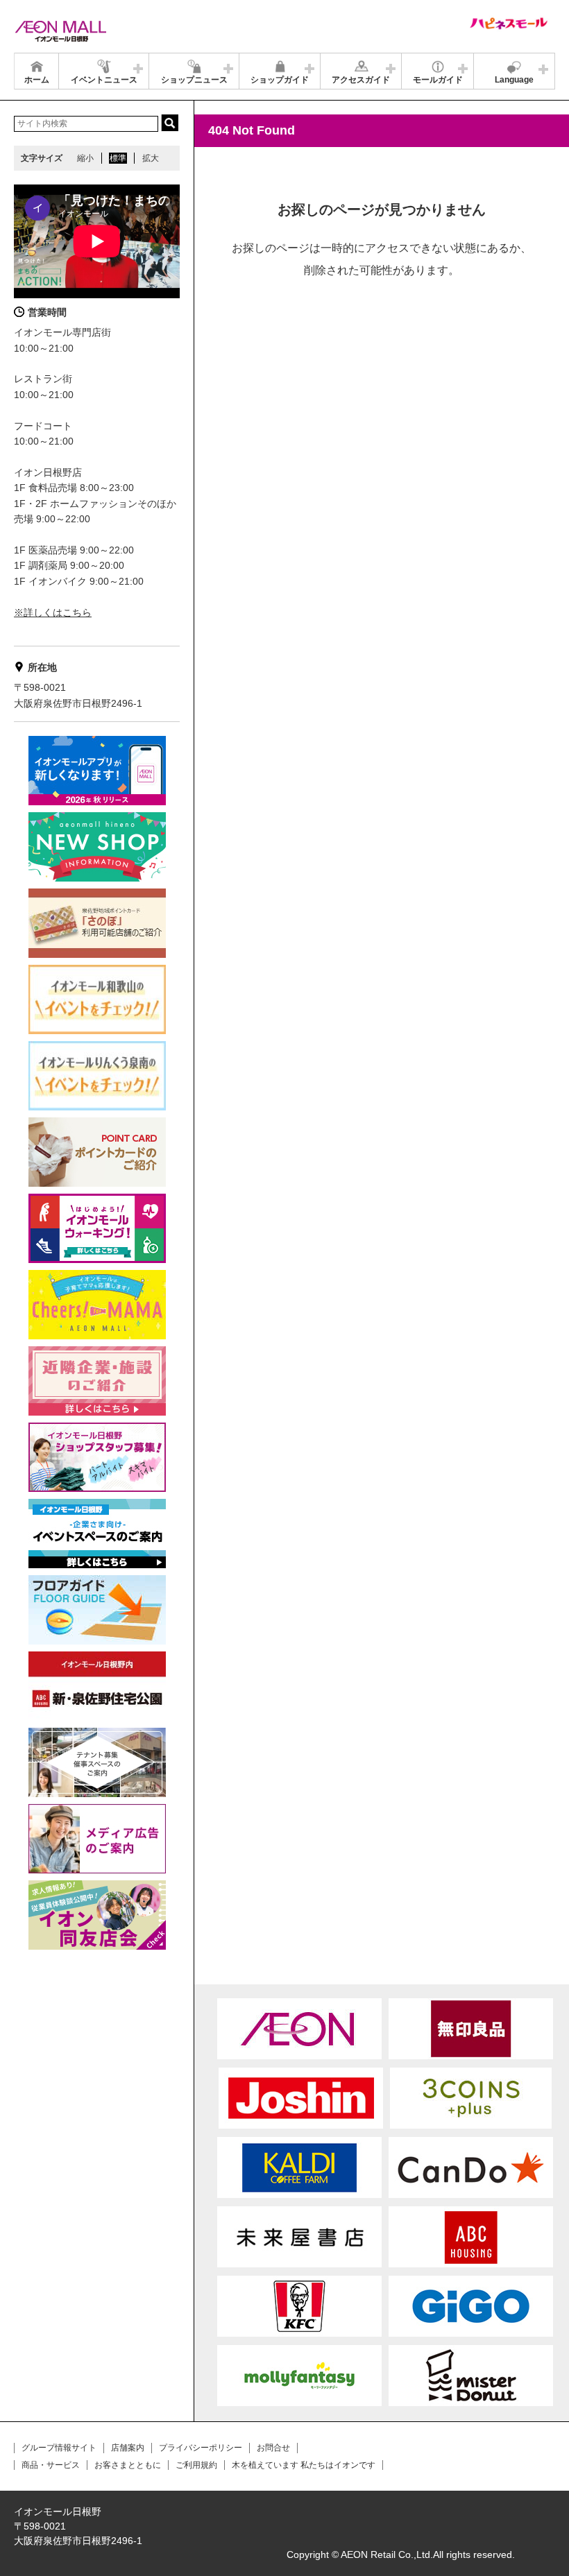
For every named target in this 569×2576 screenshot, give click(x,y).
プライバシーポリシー (201, 2448)
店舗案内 (128, 2448)
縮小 (85, 158)
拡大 (151, 158)
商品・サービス (51, 2465)
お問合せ (273, 2448)
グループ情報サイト (59, 2448)
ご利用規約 (196, 2465)
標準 (118, 158)
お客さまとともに (128, 2465)
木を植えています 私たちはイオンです (304, 2465)
